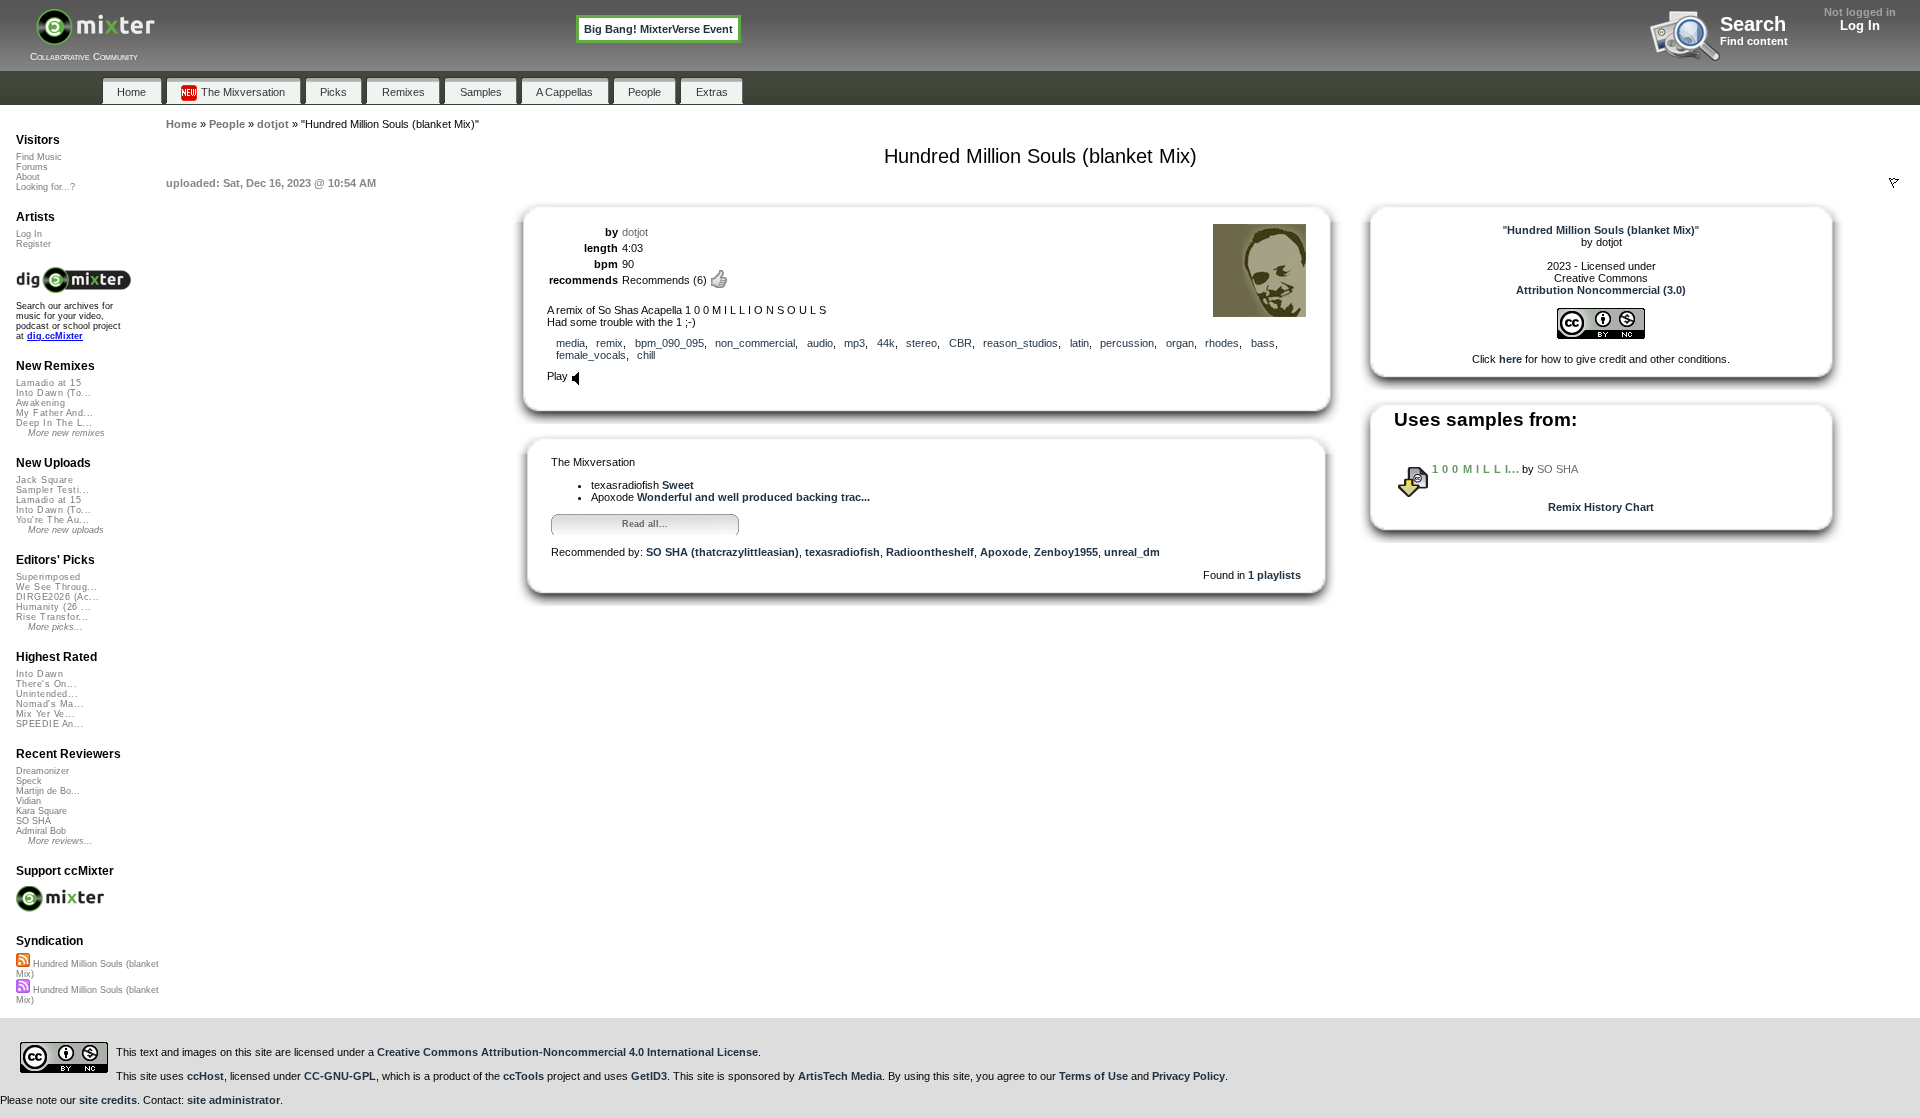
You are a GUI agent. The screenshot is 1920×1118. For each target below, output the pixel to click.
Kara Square (41, 811)
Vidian (28, 801)
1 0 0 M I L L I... (1475, 469)
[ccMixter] (95, 37)
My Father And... (54, 413)
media (570, 343)
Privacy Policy (1188, 1076)
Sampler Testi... (52, 490)
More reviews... (60, 841)
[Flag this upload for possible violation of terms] (1894, 183)
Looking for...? (45, 187)
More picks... (55, 627)
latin (1079, 343)
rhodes (1222, 343)
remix (609, 343)
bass (1263, 343)
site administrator (233, 1100)
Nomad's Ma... (50, 704)
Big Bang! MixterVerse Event (658, 29)
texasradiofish (842, 552)
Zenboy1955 (1066, 552)
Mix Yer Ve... (45, 714)
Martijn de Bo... (48, 791)
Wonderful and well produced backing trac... (753, 497)
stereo (921, 343)
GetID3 (649, 1076)
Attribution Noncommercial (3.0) (1601, 290)
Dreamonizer (42, 771)
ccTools (523, 1076)
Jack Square (44, 480)
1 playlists (1274, 575)
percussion (1127, 343)
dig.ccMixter (55, 336)
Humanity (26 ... (53, 607)
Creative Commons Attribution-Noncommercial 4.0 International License (567, 1052)
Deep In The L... (54, 423)
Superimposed (48, 577)
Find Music (39, 157)
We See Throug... (56, 587)
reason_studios (1020, 343)
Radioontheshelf (930, 552)
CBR (960, 343)
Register (33, 244)
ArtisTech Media (840, 1076)
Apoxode (1004, 552)
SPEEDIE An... (50, 724)
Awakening (40, 403)
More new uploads (66, 530)
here (1510, 359)
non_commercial (755, 343)
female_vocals (591, 355)
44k (886, 343)
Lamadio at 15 (48, 383)
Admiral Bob (41, 831)
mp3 (854, 343)
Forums (32, 167)
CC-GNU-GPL (340, 1076)
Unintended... (47, 694)
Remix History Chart (1601, 507)
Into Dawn (39, 674)
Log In (1860, 25)
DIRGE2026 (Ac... (57, 597)
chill (646, 355)
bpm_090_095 (669, 343)
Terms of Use (1093, 1076)
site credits (108, 1100)
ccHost (205, 1076)
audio (820, 343)
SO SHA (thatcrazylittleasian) (722, 552)
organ (1180, 343)
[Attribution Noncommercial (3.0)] (1601, 335)
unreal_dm (1132, 552)
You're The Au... (52, 520)
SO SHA (1557, 469)
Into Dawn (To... (53, 393)
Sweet (678, 485)
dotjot (635, 232)
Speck (29, 781)
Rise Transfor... (52, 617)
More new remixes (66, 433)
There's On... (46, 684)
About (28, 177)
